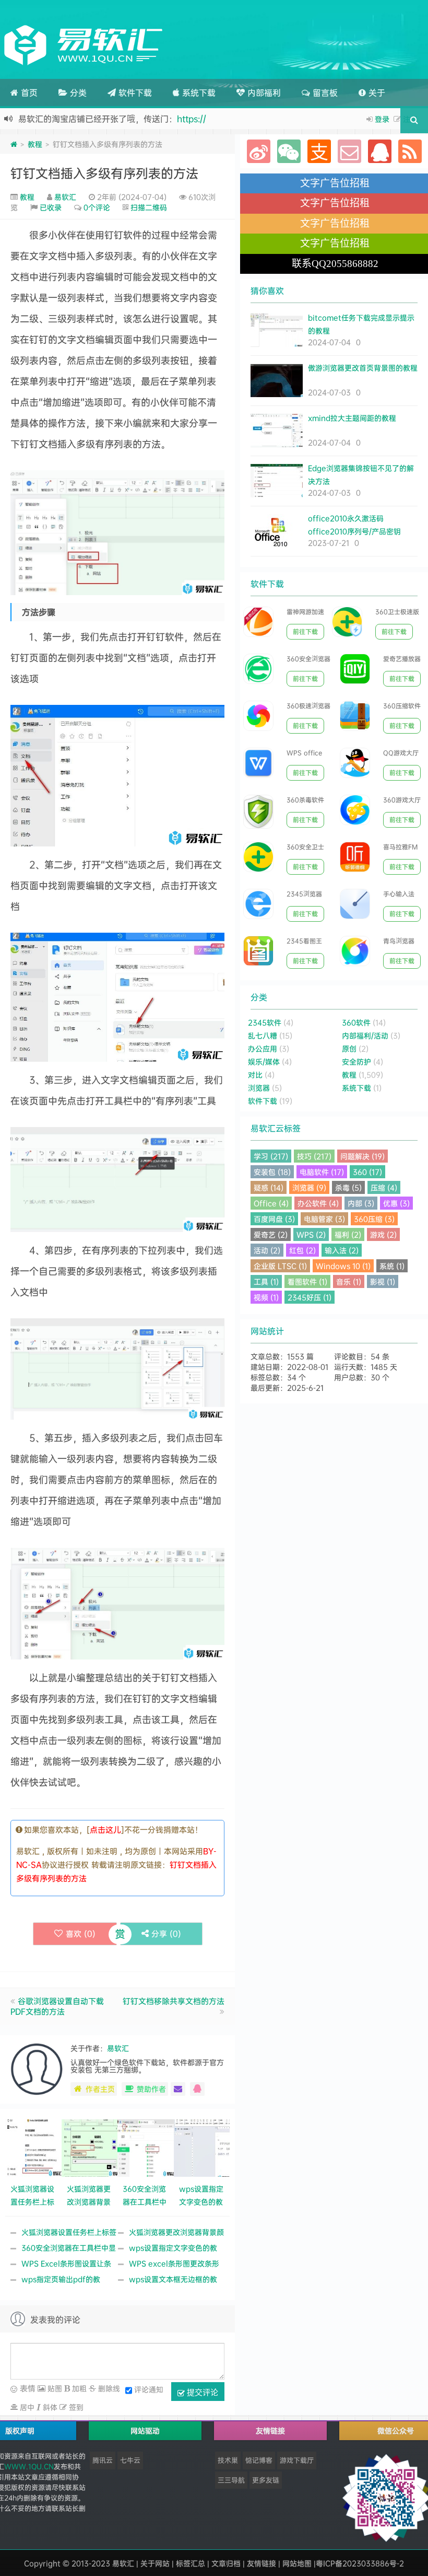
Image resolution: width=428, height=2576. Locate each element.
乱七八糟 (263, 1035)
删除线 (108, 2388)
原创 (349, 1048)
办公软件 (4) (318, 1203)
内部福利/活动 (365, 1035)
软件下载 (134, 92)
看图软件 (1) (307, 1281)
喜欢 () (81, 1934)
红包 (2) (302, 1250)
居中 (26, 2407)
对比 (255, 1075)
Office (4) (271, 1203)
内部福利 (263, 92)
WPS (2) (311, 1234)
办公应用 (263, 1048)
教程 (35, 144)
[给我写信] (178, 2089)
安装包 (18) (272, 1172)
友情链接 (261, 2563)
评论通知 (149, 2389)
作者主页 (100, 2089)
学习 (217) (271, 1156)
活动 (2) (267, 1250)
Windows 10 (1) (343, 1266)
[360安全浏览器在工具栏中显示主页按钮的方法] (146, 2147)
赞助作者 (151, 2089)
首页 (28, 92)
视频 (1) (266, 1297)
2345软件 (265, 1022)
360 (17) (367, 1172)
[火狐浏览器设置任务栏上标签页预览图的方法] (33, 2147)
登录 (382, 119)
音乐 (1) (349, 1281)
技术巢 (228, 2460)
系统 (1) (392, 1266)
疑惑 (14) (269, 1187)
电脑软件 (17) (322, 1172)
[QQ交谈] (197, 2089)
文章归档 (226, 2563)
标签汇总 (191, 2563)
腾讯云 (103, 2460)
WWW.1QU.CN (29, 2466)
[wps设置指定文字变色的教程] (202, 2147)
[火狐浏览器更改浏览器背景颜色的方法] (90, 2147)
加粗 (78, 2388)
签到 (75, 2407)
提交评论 (201, 2392)
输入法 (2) (342, 1250)
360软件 (356, 1022)
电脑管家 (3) (324, 1219)
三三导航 (231, 2480)
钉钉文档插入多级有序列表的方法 (104, 173)
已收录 (51, 207)
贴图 (54, 2388)
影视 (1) (383, 1281)
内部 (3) (361, 1203)
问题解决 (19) (362, 1156)
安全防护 (356, 1061)
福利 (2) (348, 1234)
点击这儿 (105, 1830)
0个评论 (97, 207)
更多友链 (266, 2480)
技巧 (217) (314, 1156)
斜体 (49, 2407)
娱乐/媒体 (264, 1061)
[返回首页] (14, 144)
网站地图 (297, 2563)
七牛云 (130, 2460)
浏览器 (259, 1088)
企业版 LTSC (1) (280, 1266)
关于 (376, 92)
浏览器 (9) (309, 1187)
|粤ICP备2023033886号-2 (359, 2563)
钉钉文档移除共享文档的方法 (174, 2001)
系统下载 (198, 92)
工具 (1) (266, 1281)
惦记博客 (259, 2460)
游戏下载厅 (297, 2460)
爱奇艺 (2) (271, 1234)
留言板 (324, 92)
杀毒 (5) (348, 1187)
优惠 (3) (396, 1203)
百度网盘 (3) (274, 1219)
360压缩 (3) (374, 1219)
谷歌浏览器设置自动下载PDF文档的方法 (57, 2006)
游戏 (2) (383, 1234)
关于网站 (155, 2563)
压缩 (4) (384, 1187)
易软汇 (65, 197)
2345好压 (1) (310, 1297)
